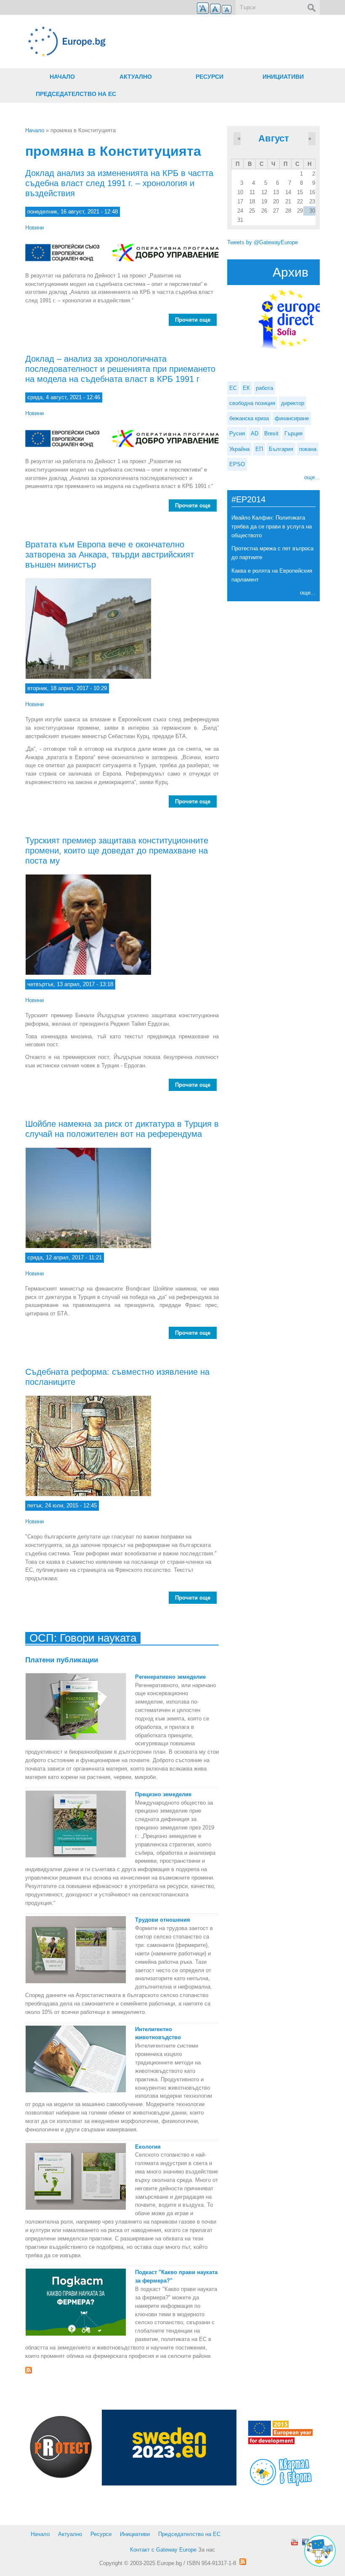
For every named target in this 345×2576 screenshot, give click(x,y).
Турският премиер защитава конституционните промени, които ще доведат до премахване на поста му (117, 851)
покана (308, 449)
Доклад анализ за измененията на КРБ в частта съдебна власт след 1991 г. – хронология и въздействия (119, 183)
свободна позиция (252, 403)
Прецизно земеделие (163, 1794)
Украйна (239, 449)
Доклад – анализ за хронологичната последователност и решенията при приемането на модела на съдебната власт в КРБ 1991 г (120, 369)
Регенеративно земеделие (170, 1677)
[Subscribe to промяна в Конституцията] (122, 2370)
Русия (237, 433)
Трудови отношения (163, 1920)
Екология (148, 2147)
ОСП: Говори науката (83, 1638)
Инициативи (283, 77)
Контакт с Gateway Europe (163, 2550)
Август (274, 138)
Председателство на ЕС (76, 94)
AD (255, 433)
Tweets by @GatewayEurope (263, 242)
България (281, 449)
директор (293, 403)
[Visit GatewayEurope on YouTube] (295, 2542)
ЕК (246, 388)
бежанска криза (249, 418)
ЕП (259, 449)
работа (264, 388)
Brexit (271, 433)
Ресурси (210, 77)
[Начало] (122, 41)
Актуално (136, 77)
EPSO (237, 464)
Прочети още (196, 321)
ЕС (233, 388)
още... (312, 477)
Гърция (293, 433)
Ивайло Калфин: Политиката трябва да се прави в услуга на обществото (272, 527)
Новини (34, 228)
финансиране (292, 418)
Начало (62, 77)
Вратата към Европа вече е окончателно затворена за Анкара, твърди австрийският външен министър (110, 555)
